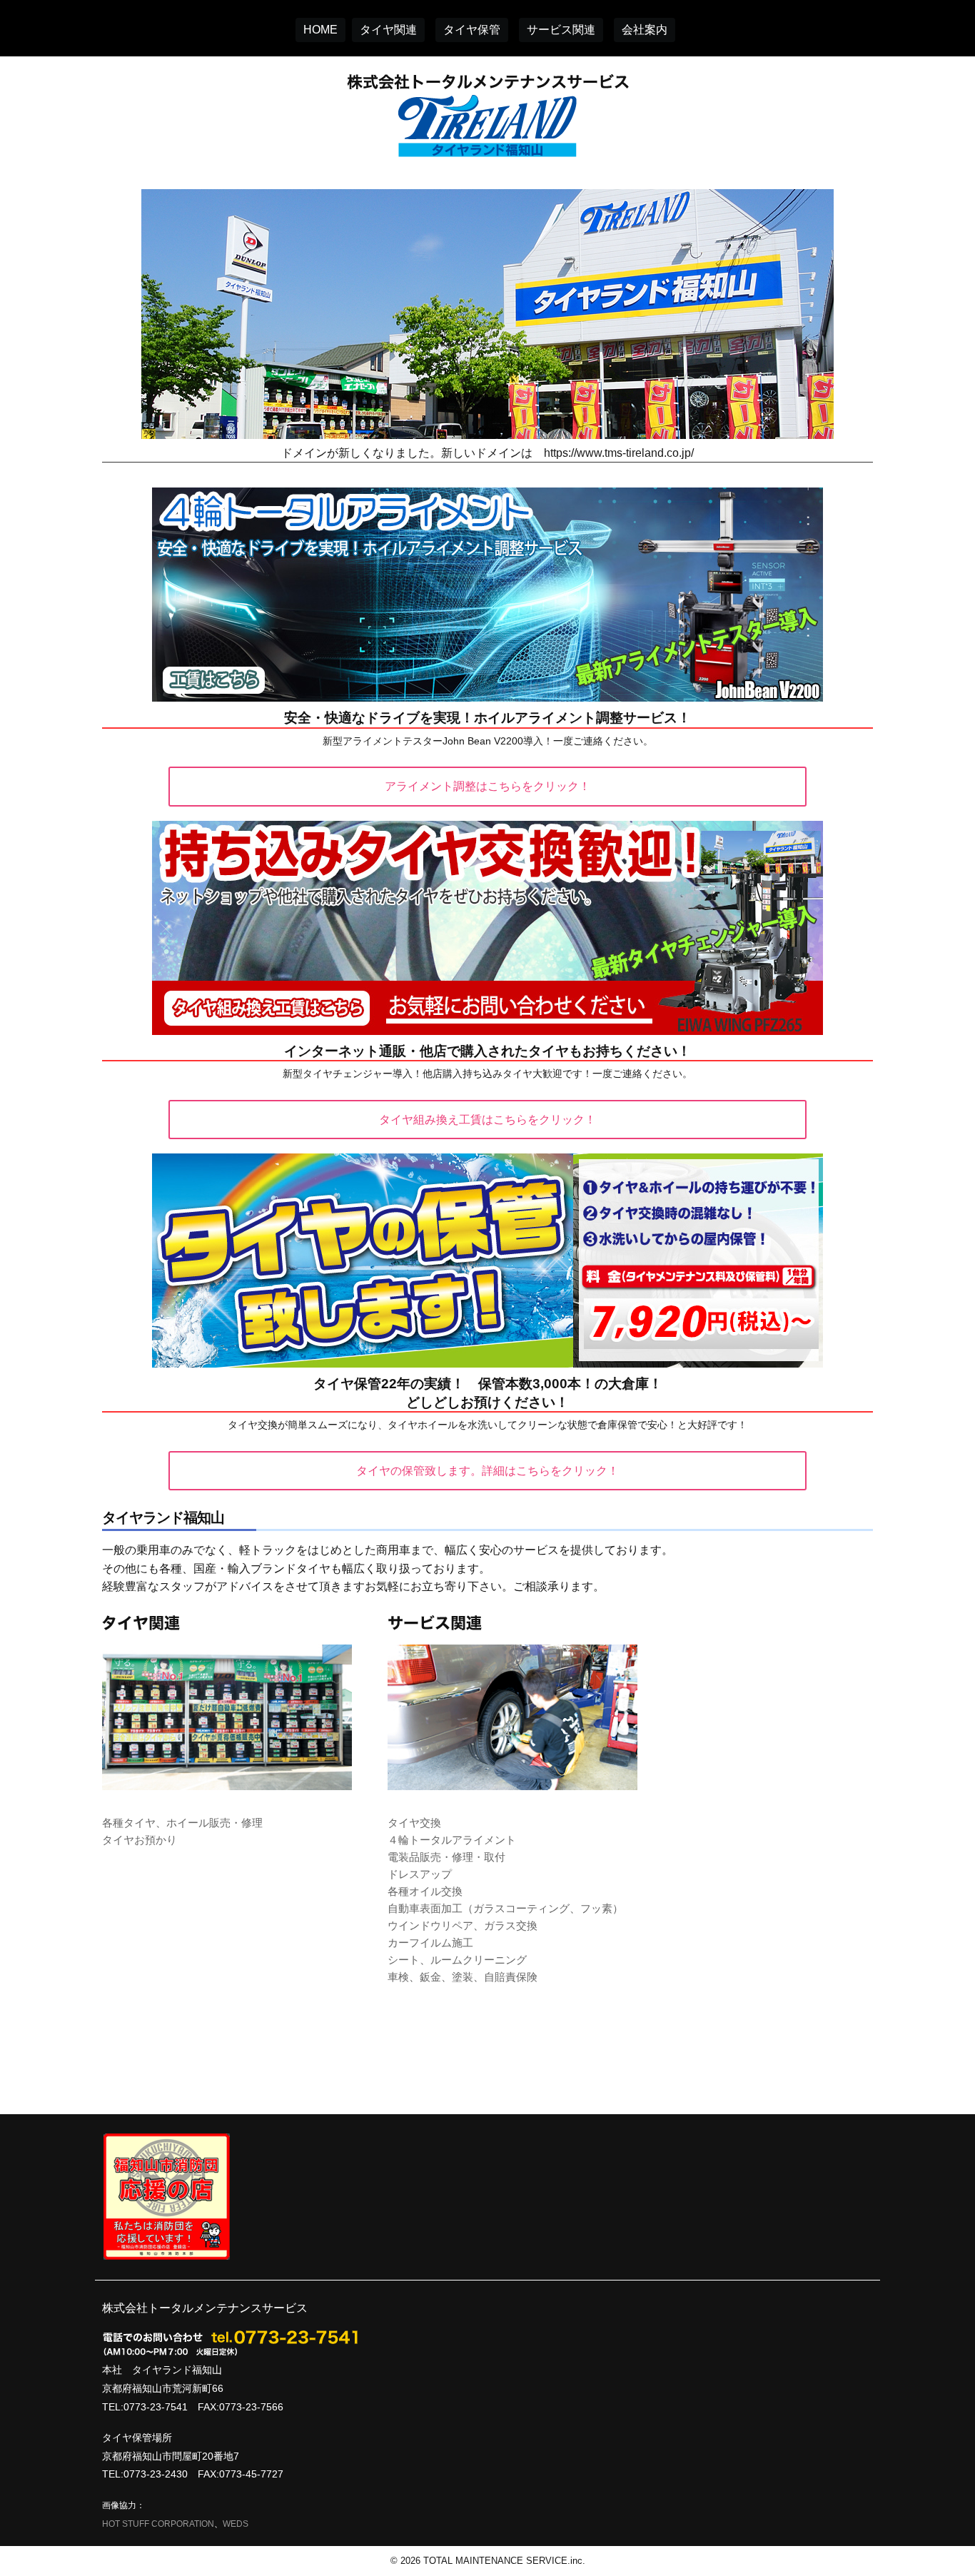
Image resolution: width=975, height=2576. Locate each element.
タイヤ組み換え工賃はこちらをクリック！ (487, 1120)
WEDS (236, 2524)
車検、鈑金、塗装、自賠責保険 (463, 1977)
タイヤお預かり (140, 1840)
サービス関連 (561, 30)
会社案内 (645, 30)
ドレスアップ (420, 1874)
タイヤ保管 (472, 30)
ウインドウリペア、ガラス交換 (463, 1925)
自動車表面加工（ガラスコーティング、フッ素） (505, 1908)
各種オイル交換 (425, 1891)
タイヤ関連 (388, 30)
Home (320, 30)
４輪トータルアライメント (452, 1840)
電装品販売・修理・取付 (446, 1857)
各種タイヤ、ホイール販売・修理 (182, 1823)
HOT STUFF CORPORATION (158, 2524)
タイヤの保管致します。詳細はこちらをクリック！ (487, 1471)
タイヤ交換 (414, 1823)
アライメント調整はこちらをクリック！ (487, 786)
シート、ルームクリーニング (457, 1960)
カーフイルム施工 (430, 1943)
